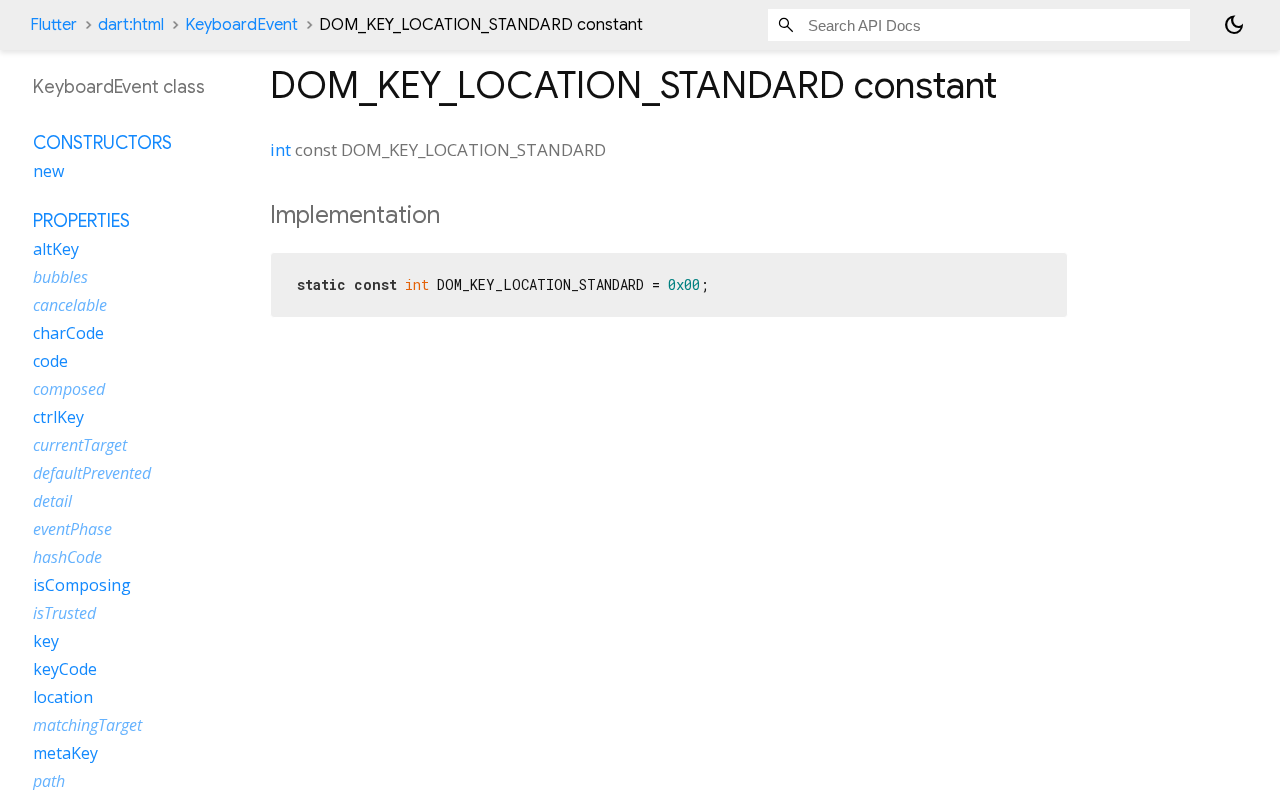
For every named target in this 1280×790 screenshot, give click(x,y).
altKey (56, 249)
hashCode (67, 557)
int (280, 149)
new (48, 171)
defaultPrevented (92, 473)
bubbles (60, 277)
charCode (68, 333)
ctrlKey (58, 417)
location (63, 697)
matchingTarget (87, 725)
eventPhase (72, 529)
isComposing (82, 585)
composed (69, 389)
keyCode (65, 669)
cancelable (70, 305)
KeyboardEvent (241, 25)
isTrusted (64, 613)
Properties (81, 221)
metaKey (65, 753)
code (50, 361)
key (46, 641)
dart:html (131, 25)
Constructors (102, 143)
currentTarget (80, 445)
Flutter (53, 25)
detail (52, 501)
